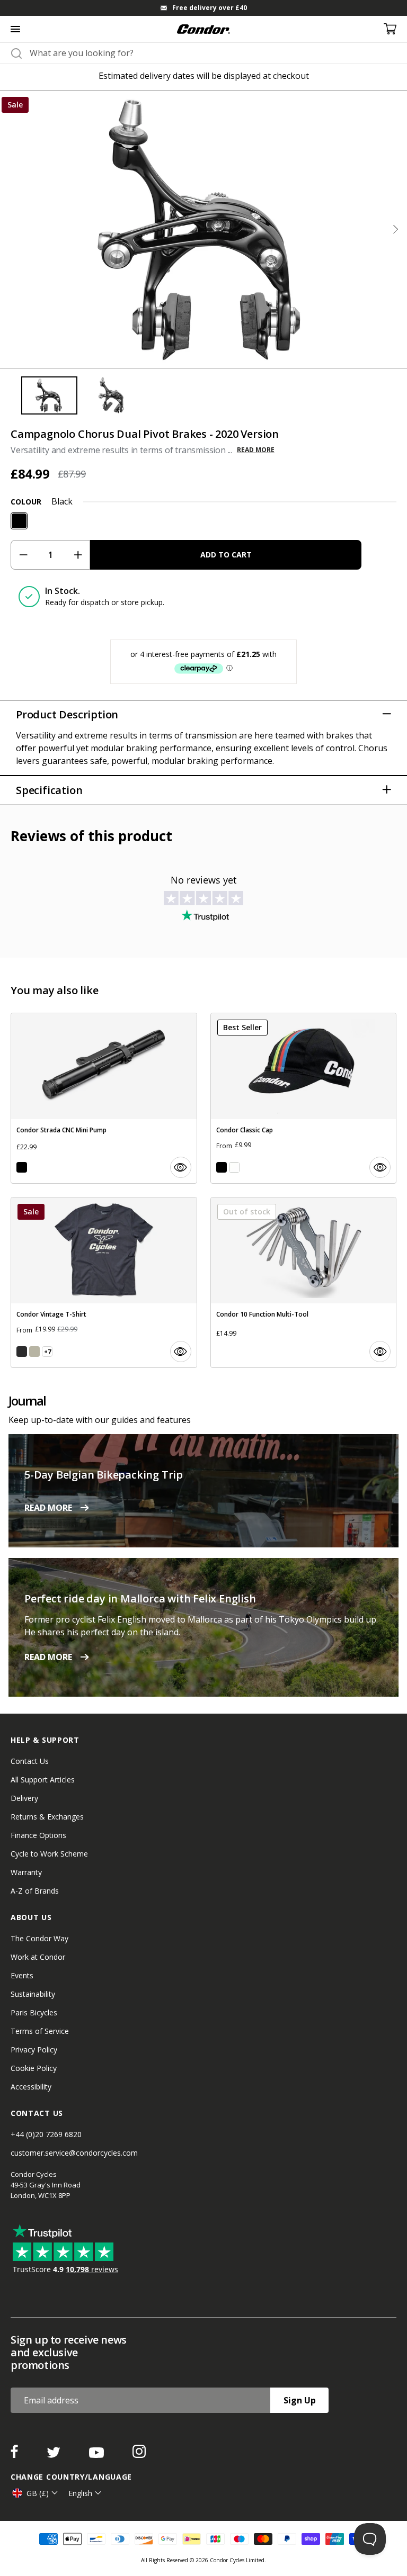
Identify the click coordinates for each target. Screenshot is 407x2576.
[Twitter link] (55, 2455)
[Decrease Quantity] (23, 555)
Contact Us (30, 1761)
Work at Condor (38, 1957)
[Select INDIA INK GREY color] (22, 1352)
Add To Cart (226, 555)
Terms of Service (40, 2031)
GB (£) (38, 2493)
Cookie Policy (34, 2068)
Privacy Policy (34, 2050)
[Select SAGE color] (34, 1352)
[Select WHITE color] (234, 1167)
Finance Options (38, 1835)
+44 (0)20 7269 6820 (46, 2134)
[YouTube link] (98, 2455)
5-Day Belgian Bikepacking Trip (104, 1475)
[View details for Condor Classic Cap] (304, 1098)
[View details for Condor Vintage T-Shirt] (104, 1282)
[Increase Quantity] (78, 555)
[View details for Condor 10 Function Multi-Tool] (304, 1282)
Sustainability (33, 1994)
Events (22, 1975)
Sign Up (300, 2400)
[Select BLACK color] (22, 1167)
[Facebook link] (15, 2455)
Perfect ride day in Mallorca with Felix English (140, 1598)
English (80, 2493)
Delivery (24, 1798)
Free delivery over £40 (210, 8)
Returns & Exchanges (47, 1817)
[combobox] (213, 53)
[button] (395, 229)
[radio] (19, 521)
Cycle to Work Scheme (49, 1854)
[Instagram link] (139, 2455)
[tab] (203, 8)
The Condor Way (39, 1938)
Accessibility (31, 2087)
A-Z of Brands (35, 1891)
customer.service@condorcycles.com (74, 2153)
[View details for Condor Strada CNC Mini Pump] (104, 1098)
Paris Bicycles (34, 2012)
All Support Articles (43, 1780)
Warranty (26, 1872)
